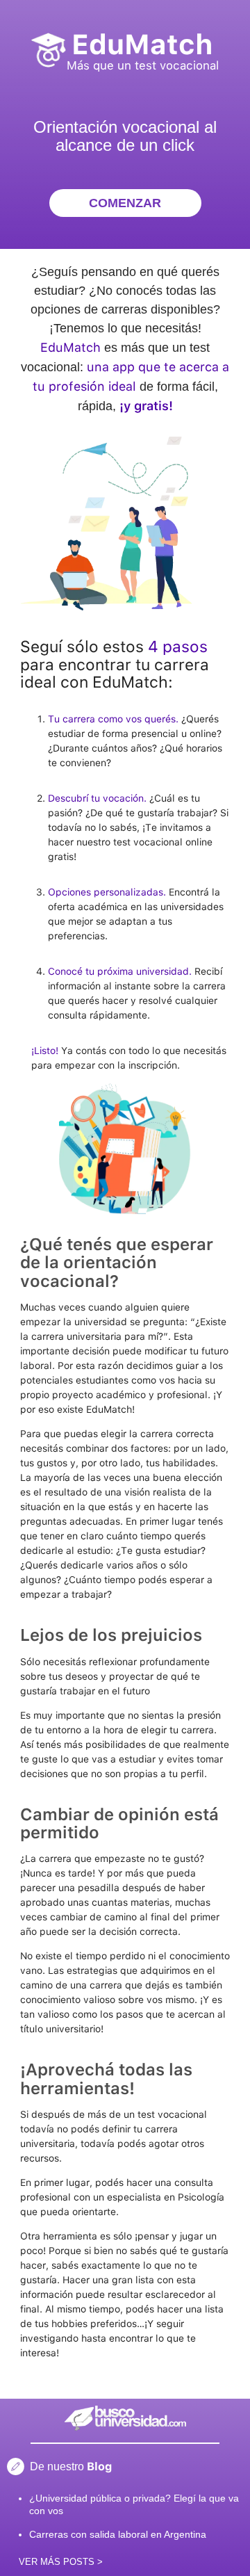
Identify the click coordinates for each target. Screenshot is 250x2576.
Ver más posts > (61, 2562)
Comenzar (125, 203)
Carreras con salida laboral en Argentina (118, 2534)
